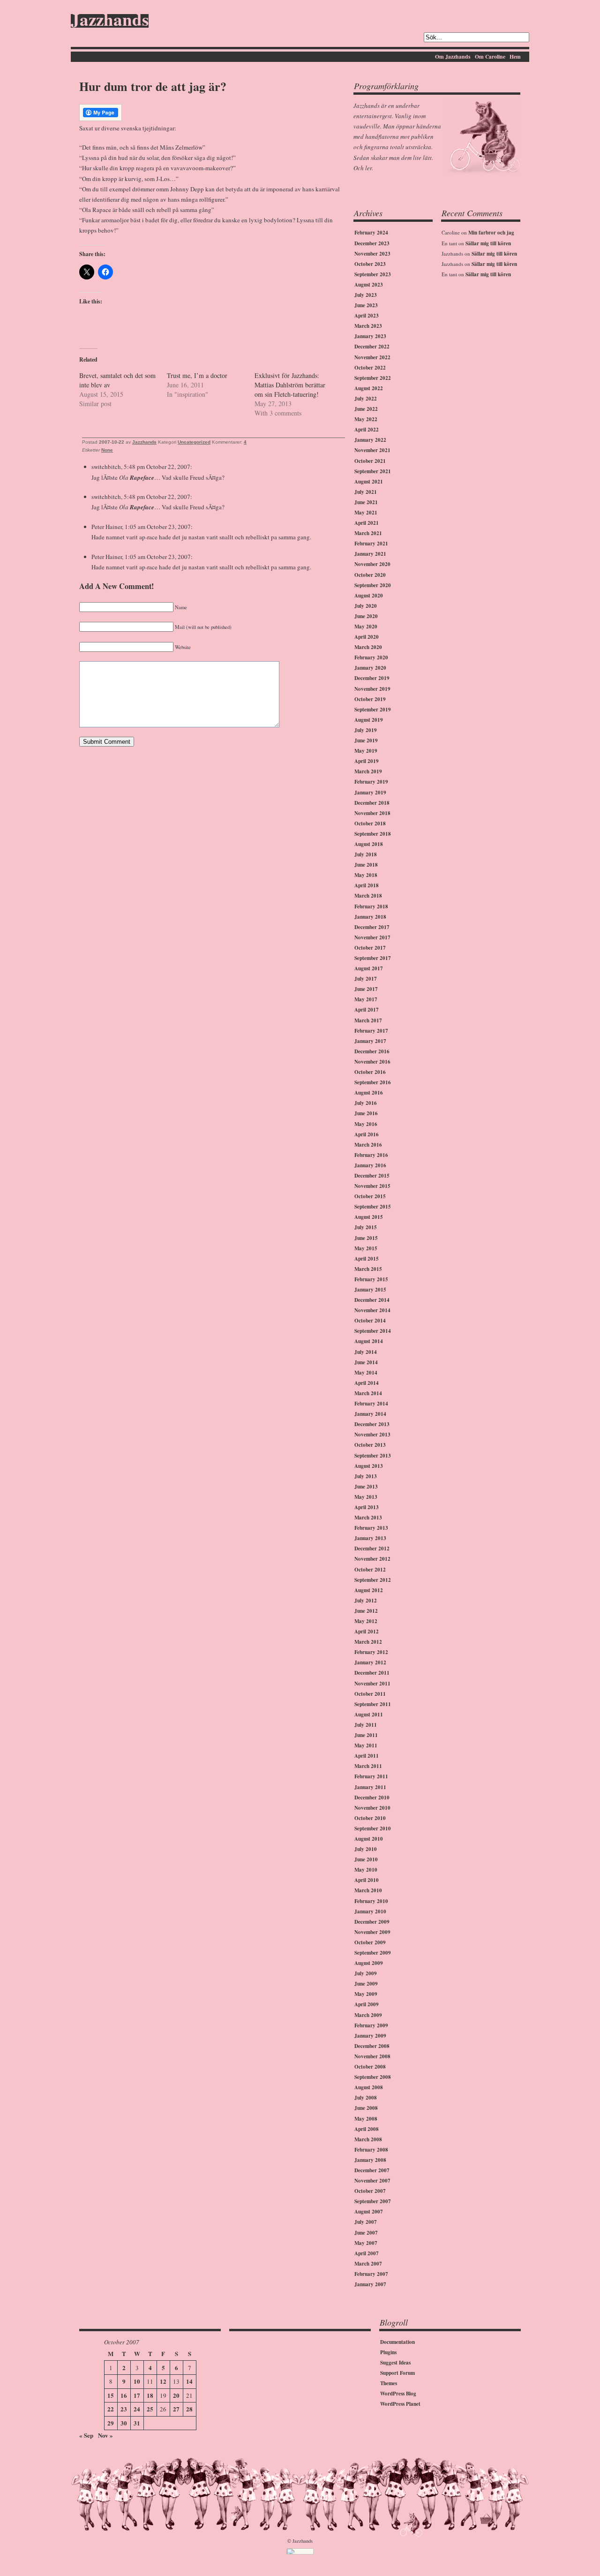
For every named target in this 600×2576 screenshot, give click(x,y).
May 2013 (366, 1497)
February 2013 (371, 1528)
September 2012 (373, 1580)
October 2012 (370, 1570)
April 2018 (367, 885)
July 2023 (366, 295)
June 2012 (366, 1611)
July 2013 (366, 1476)
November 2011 (372, 1684)
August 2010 (369, 1839)
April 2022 (367, 430)
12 (163, 2381)
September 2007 (373, 2201)
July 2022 (366, 399)
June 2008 (366, 2108)
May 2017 (366, 999)
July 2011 (366, 1725)
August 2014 (369, 1341)
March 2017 (368, 1020)
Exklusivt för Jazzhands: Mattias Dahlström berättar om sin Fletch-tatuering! (290, 385)
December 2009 (372, 1922)
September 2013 (373, 1456)
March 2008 (368, 2139)
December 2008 (372, 2046)
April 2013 (367, 1507)
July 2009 (366, 1973)
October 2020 (370, 575)
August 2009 (369, 1963)
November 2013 (372, 1435)
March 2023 (368, 326)
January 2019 (370, 793)
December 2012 (372, 1549)
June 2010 (366, 1859)
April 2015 (367, 1259)
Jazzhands (110, 21)
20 (176, 2395)
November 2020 (372, 564)
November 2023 (372, 254)
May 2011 (366, 1745)
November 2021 (372, 450)
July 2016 (366, 1103)
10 (137, 2381)
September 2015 (373, 1207)
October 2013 (370, 1445)
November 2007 (372, 2181)
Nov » (105, 2435)
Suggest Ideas (395, 2363)
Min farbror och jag (491, 233)
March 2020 (368, 647)
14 (189, 2381)
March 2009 (368, 2015)
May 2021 (366, 513)
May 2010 (366, 1870)
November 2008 (372, 2056)
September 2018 (373, 834)
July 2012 (366, 1601)
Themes (389, 2383)
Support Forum (397, 2373)
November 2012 (372, 1559)
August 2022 (369, 388)
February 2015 (371, 1279)
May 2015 (366, 1248)
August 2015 (369, 1217)
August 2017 (369, 968)
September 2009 (373, 1953)
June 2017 (366, 989)
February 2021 (371, 544)
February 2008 (371, 2150)
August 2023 (369, 285)
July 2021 (366, 492)
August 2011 (369, 1715)
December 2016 (372, 1051)
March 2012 (368, 1642)
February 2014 (371, 1404)
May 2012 (366, 1621)
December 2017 (372, 927)
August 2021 (369, 482)
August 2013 (369, 1466)
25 (150, 2409)
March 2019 (368, 771)
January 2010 (370, 1911)
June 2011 (366, 1735)
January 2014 (370, 1414)
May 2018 (366, 875)
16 (124, 2395)
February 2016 (371, 1155)
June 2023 (366, 305)
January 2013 (370, 1538)
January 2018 (370, 917)
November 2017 (372, 937)
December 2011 (372, 1673)
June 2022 (366, 409)
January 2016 (370, 1165)
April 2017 (367, 1010)
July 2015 (366, 1227)
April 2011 (367, 1756)
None (107, 450)
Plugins (388, 2352)
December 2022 (372, 347)
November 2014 (372, 1310)
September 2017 (373, 958)
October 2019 (370, 699)
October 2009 (370, 1942)
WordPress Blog (398, 2394)
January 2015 (370, 1290)
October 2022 (370, 368)
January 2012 (370, 1662)
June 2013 (366, 1487)
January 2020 (370, 668)
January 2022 (370, 440)
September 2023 (373, 274)
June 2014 (366, 1362)
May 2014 (366, 1373)
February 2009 (371, 2025)
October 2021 (370, 461)
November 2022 (372, 357)
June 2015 (366, 1238)
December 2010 (372, 1798)
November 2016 (372, 1062)
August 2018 (369, 844)
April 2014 (367, 1383)
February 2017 (371, 1031)
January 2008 (370, 2160)
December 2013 (372, 1424)
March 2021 (368, 533)
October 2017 (370, 948)
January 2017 (370, 1041)
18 (150, 2395)
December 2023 (372, 243)
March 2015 (368, 1269)
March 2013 (368, 1518)
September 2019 (373, 710)
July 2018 (366, 854)
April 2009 (367, 2004)
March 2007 (368, 2264)
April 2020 (367, 637)
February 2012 (371, 1652)
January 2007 (370, 2284)
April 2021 (367, 523)
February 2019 (371, 782)
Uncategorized (194, 442)
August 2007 (369, 2212)
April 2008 (367, 2129)
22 (111, 2409)
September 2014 (373, 1331)
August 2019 (369, 720)
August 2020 (369, 596)
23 (124, 2409)
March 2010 (368, 1890)
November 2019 (372, 689)
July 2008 (366, 2098)
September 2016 (373, 1082)
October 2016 (370, 1072)
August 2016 (369, 1093)
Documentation (397, 2342)
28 (189, 2409)
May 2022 (366, 419)
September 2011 (373, 1704)
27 (176, 2409)
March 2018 (368, 896)
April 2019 (367, 761)
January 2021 (370, 554)
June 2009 (366, 1984)
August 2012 (369, 1590)
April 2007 (367, 2253)
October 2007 (370, 2191)
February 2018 (371, 907)
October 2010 (370, 1818)
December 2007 (372, 2170)
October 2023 (370, 264)
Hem (515, 57)
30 (124, 2423)
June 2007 (366, 2233)
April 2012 (367, 1632)
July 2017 (366, 979)
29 (111, 2423)
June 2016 (366, 1113)
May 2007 (366, 2243)
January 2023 (370, 336)
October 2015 (370, 1196)
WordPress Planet (400, 2404)
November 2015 (372, 1186)
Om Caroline (490, 57)
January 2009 (370, 2036)
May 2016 (366, 1124)
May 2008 (366, 2119)
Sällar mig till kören (488, 243)
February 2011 (371, 1776)
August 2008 (369, 2087)
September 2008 (373, 2077)
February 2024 (371, 233)
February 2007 (371, 2274)
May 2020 (366, 627)
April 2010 (367, 1880)
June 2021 (366, 502)
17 (137, 2395)
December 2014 (372, 1300)
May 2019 (366, 751)
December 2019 (372, 678)
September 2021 (373, 471)
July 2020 (366, 606)
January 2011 (370, 1787)
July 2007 (366, 2222)
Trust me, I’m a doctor (197, 375)
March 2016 (368, 1145)
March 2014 (368, 1393)
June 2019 (366, 740)
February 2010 (371, 1901)
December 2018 (372, 803)
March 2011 (368, 1766)
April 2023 (367, 316)
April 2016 (367, 1134)
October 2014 (370, 1321)
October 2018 (370, 823)
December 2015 (372, 1176)
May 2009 (366, 1994)
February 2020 (371, 657)
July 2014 (366, 1352)
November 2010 (372, 1808)
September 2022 (373, 378)
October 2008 (370, 2067)
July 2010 (366, 1849)
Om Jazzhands (453, 57)
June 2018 (366, 865)
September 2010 (373, 1828)
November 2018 (372, 813)
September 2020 (373, 585)
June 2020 (366, 616)
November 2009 (372, 1932)
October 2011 (370, 1694)
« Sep (86, 2435)
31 (137, 2423)
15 (111, 2395)
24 (137, 2409)
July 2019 (366, 730)
